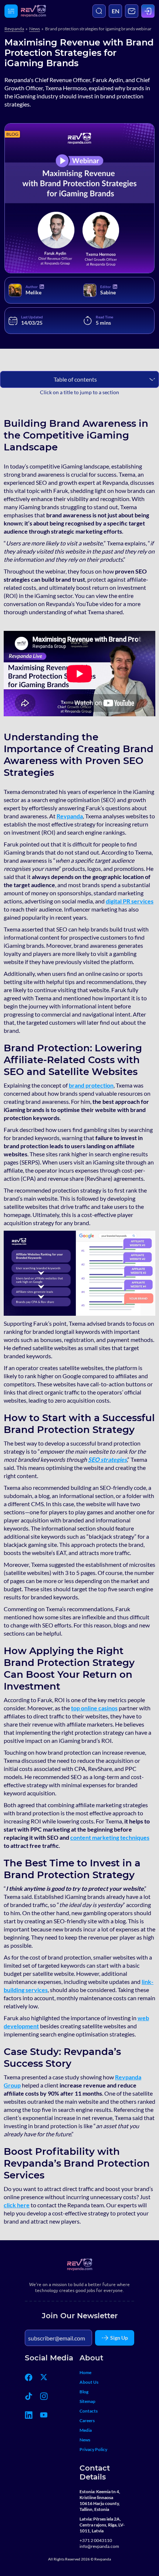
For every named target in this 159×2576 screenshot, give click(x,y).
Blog (84, 2392)
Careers (87, 2421)
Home (85, 2372)
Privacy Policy (93, 2449)
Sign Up (119, 2338)
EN (116, 11)
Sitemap (87, 2401)
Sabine (108, 292)
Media (86, 2430)
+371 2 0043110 (96, 2540)
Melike (33, 292)
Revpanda (14, 29)
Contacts (89, 2411)
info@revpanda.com (99, 2546)
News (35, 29)
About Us (89, 2382)
